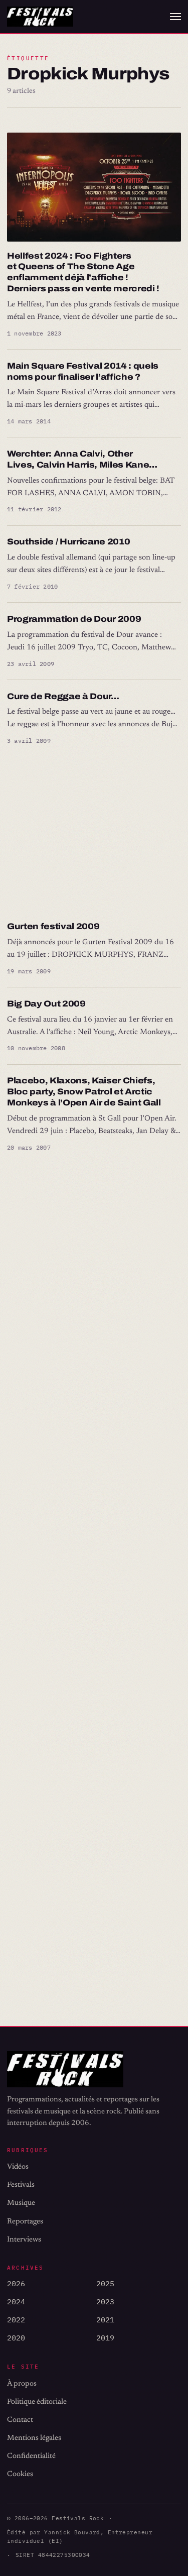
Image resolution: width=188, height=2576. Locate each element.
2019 (105, 2338)
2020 (16, 2338)
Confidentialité (31, 2456)
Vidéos (18, 2167)
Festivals (21, 2185)
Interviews (24, 2240)
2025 (105, 2283)
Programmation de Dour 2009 (74, 619)
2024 (16, 2302)
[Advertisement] (94, 834)
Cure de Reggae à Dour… (63, 696)
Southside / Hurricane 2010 (68, 542)
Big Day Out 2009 (46, 1004)
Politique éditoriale (37, 2402)
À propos (22, 2384)
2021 (105, 2320)
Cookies (20, 2474)
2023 (105, 2302)
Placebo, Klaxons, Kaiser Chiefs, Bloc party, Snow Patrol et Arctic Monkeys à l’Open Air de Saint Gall (84, 1092)
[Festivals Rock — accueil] (40, 17)
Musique (21, 2203)
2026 (16, 2283)
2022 (16, 2320)
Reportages (25, 2222)
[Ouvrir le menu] (175, 17)
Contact (20, 2420)
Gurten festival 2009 (53, 926)
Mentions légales (34, 2438)
